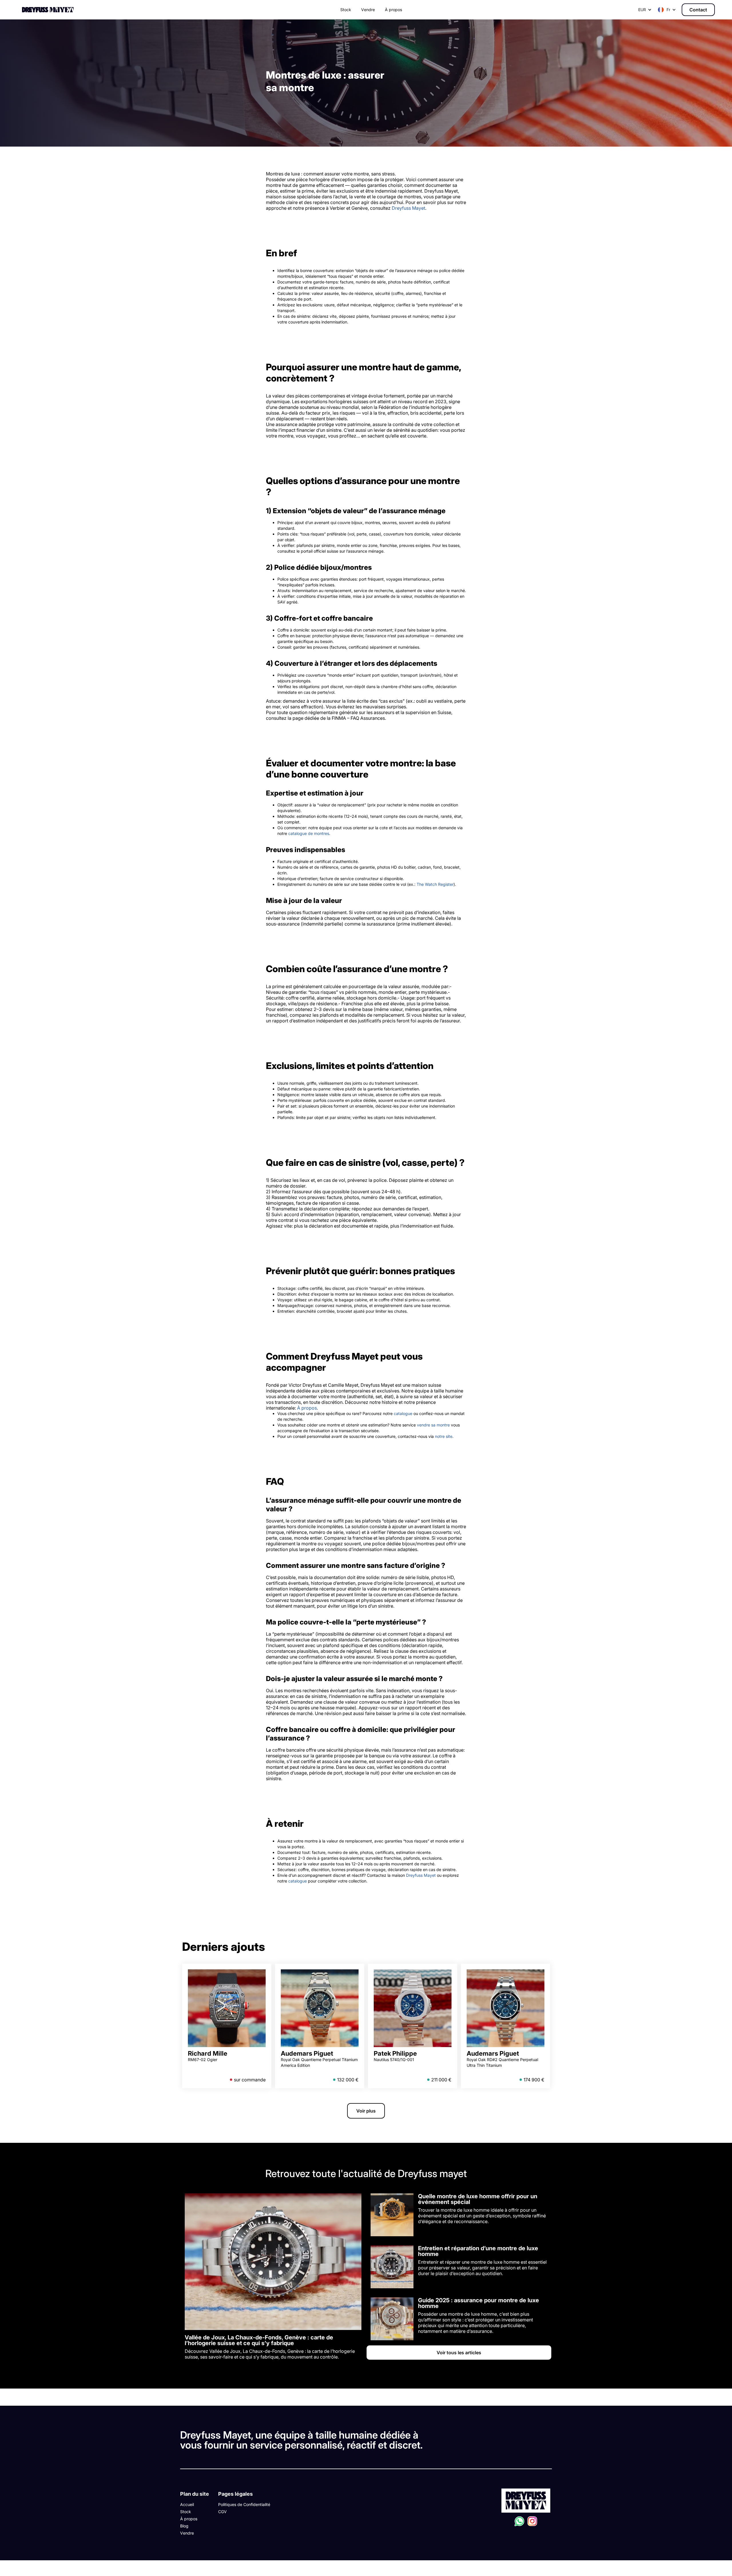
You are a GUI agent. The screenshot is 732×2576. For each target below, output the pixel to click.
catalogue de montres (309, 833)
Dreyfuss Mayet (408, 208)
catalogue (403, 1413)
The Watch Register (435, 884)
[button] (667, 10)
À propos (307, 1408)
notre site (444, 1436)
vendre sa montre (433, 1425)
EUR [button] (642, 10)
